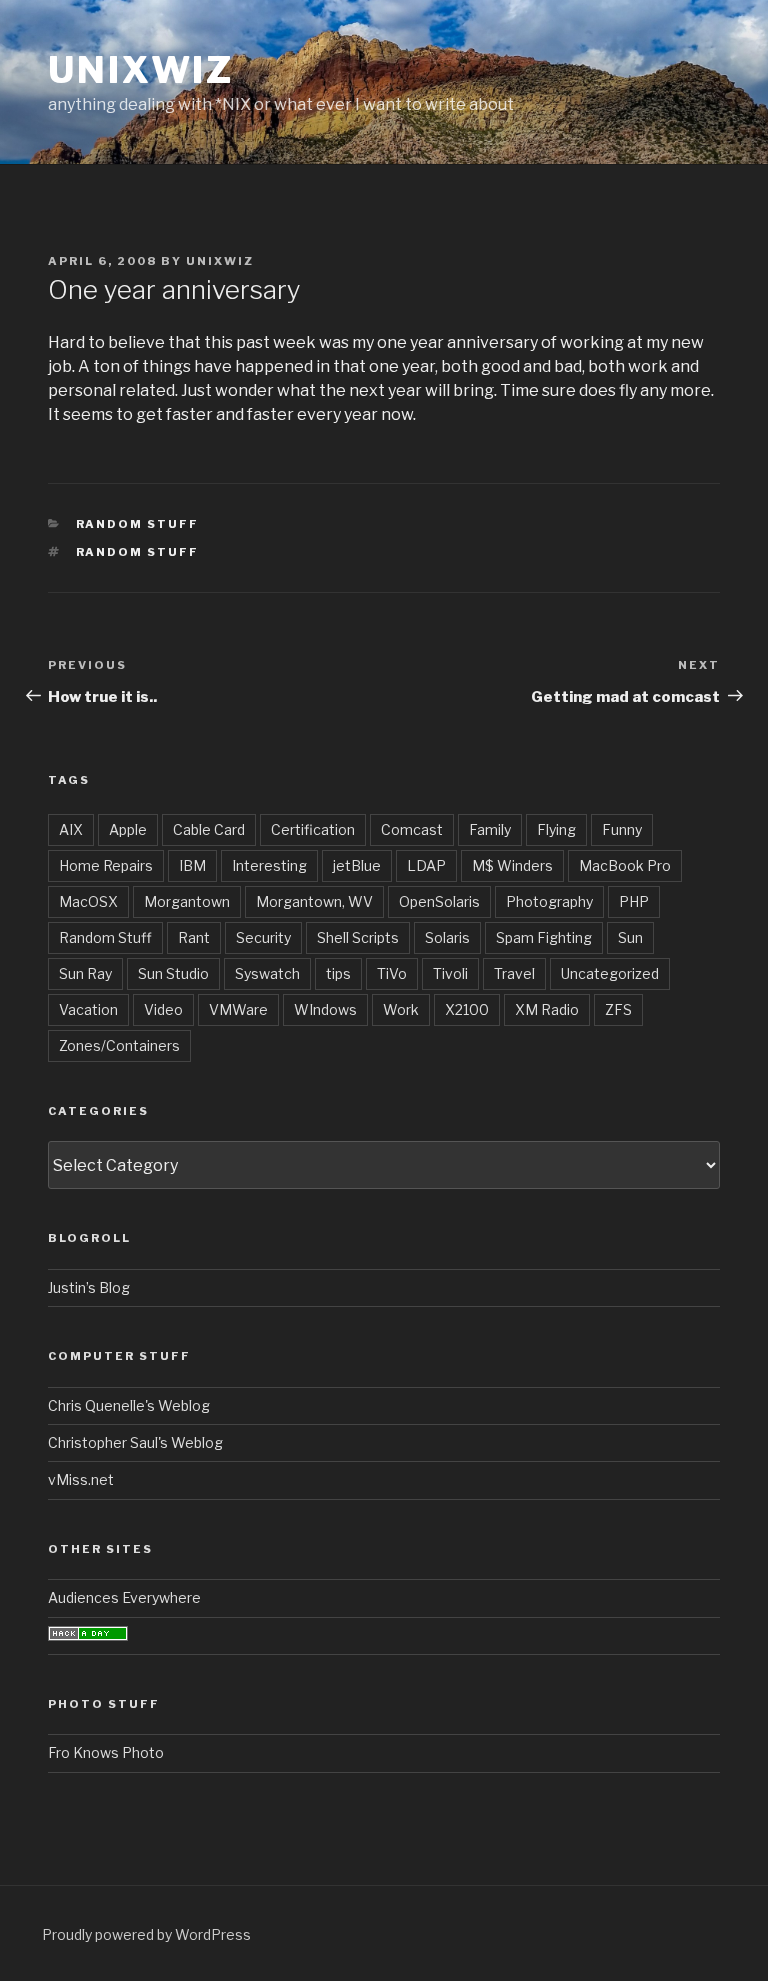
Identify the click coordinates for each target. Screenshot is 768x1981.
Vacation (88, 1009)
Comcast (412, 829)
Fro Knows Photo (106, 1752)
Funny (622, 829)
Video (163, 1009)
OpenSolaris (439, 901)
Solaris (447, 937)
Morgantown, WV (314, 901)
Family (490, 829)
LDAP (426, 865)
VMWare (238, 1009)
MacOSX (88, 901)
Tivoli (450, 973)
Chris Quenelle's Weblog (129, 1405)
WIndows (325, 1009)
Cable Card (209, 829)
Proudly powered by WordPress (146, 1934)
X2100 (467, 1009)
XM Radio (547, 1009)
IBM (192, 865)
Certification (313, 829)
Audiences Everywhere (124, 1597)
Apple (128, 829)
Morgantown (187, 901)
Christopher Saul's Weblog (135, 1442)
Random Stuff (138, 524)
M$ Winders (512, 865)
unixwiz (141, 70)
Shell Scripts (358, 937)
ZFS (618, 1009)
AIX (71, 829)
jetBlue (357, 865)
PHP (634, 901)
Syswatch (267, 973)
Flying (556, 829)
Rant (194, 937)
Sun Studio (173, 973)
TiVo (392, 973)
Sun (630, 937)
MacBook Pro (625, 865)
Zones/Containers (119, 1045)
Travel (514, 973)
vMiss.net (81, 1479)
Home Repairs (106, 865)
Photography (549, 901)
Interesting (269, 865)
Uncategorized (610, 973)
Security (263, 937)
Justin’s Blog (89, 1287)
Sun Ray (85, 973)
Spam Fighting (544, 937)
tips (338, 973)
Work (401, 1009)
